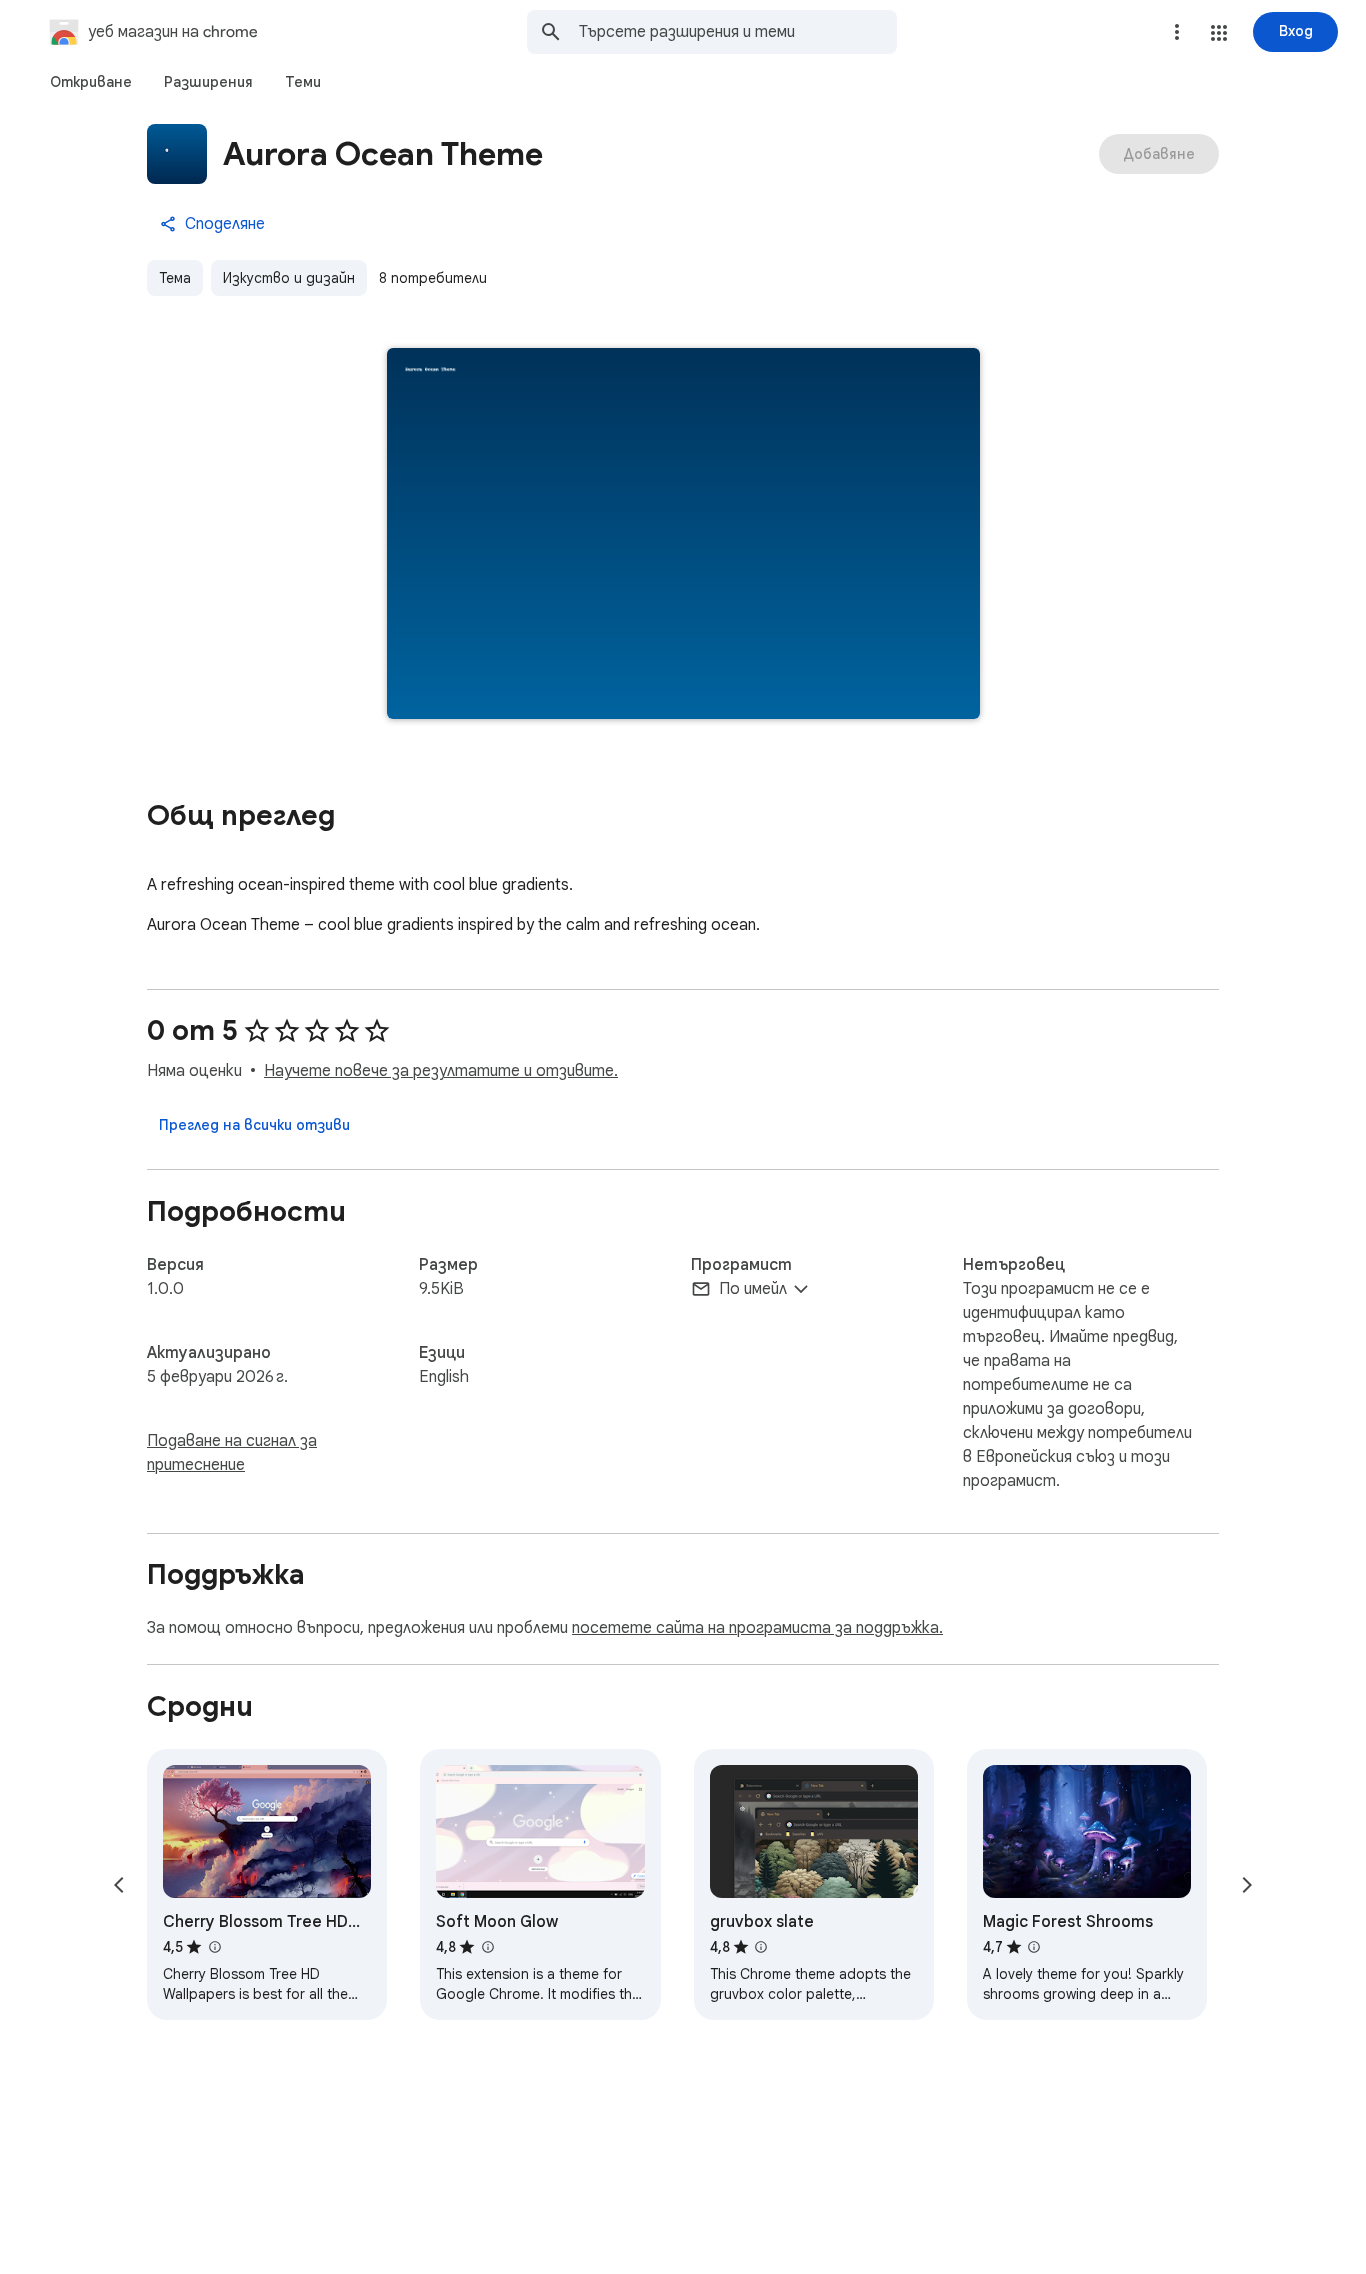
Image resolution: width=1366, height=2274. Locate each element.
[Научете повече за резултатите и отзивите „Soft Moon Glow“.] (487, 1947)
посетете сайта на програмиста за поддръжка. (757, 1628)
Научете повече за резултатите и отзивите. (441, 1071)
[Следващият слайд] (1247, 1885)
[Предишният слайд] (119, 1885)
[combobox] (738, 32)
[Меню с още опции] (1177, 32)
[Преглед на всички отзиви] (254, 1125)
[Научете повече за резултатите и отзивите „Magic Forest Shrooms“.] (1034, 1947)
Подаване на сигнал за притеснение (232, 1453)
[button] (1219, 33)
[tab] (91, 82)
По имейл (753, 1289)
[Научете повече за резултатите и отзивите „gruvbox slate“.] (761, 1947)
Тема (175, 278)
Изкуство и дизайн (289, 278)
